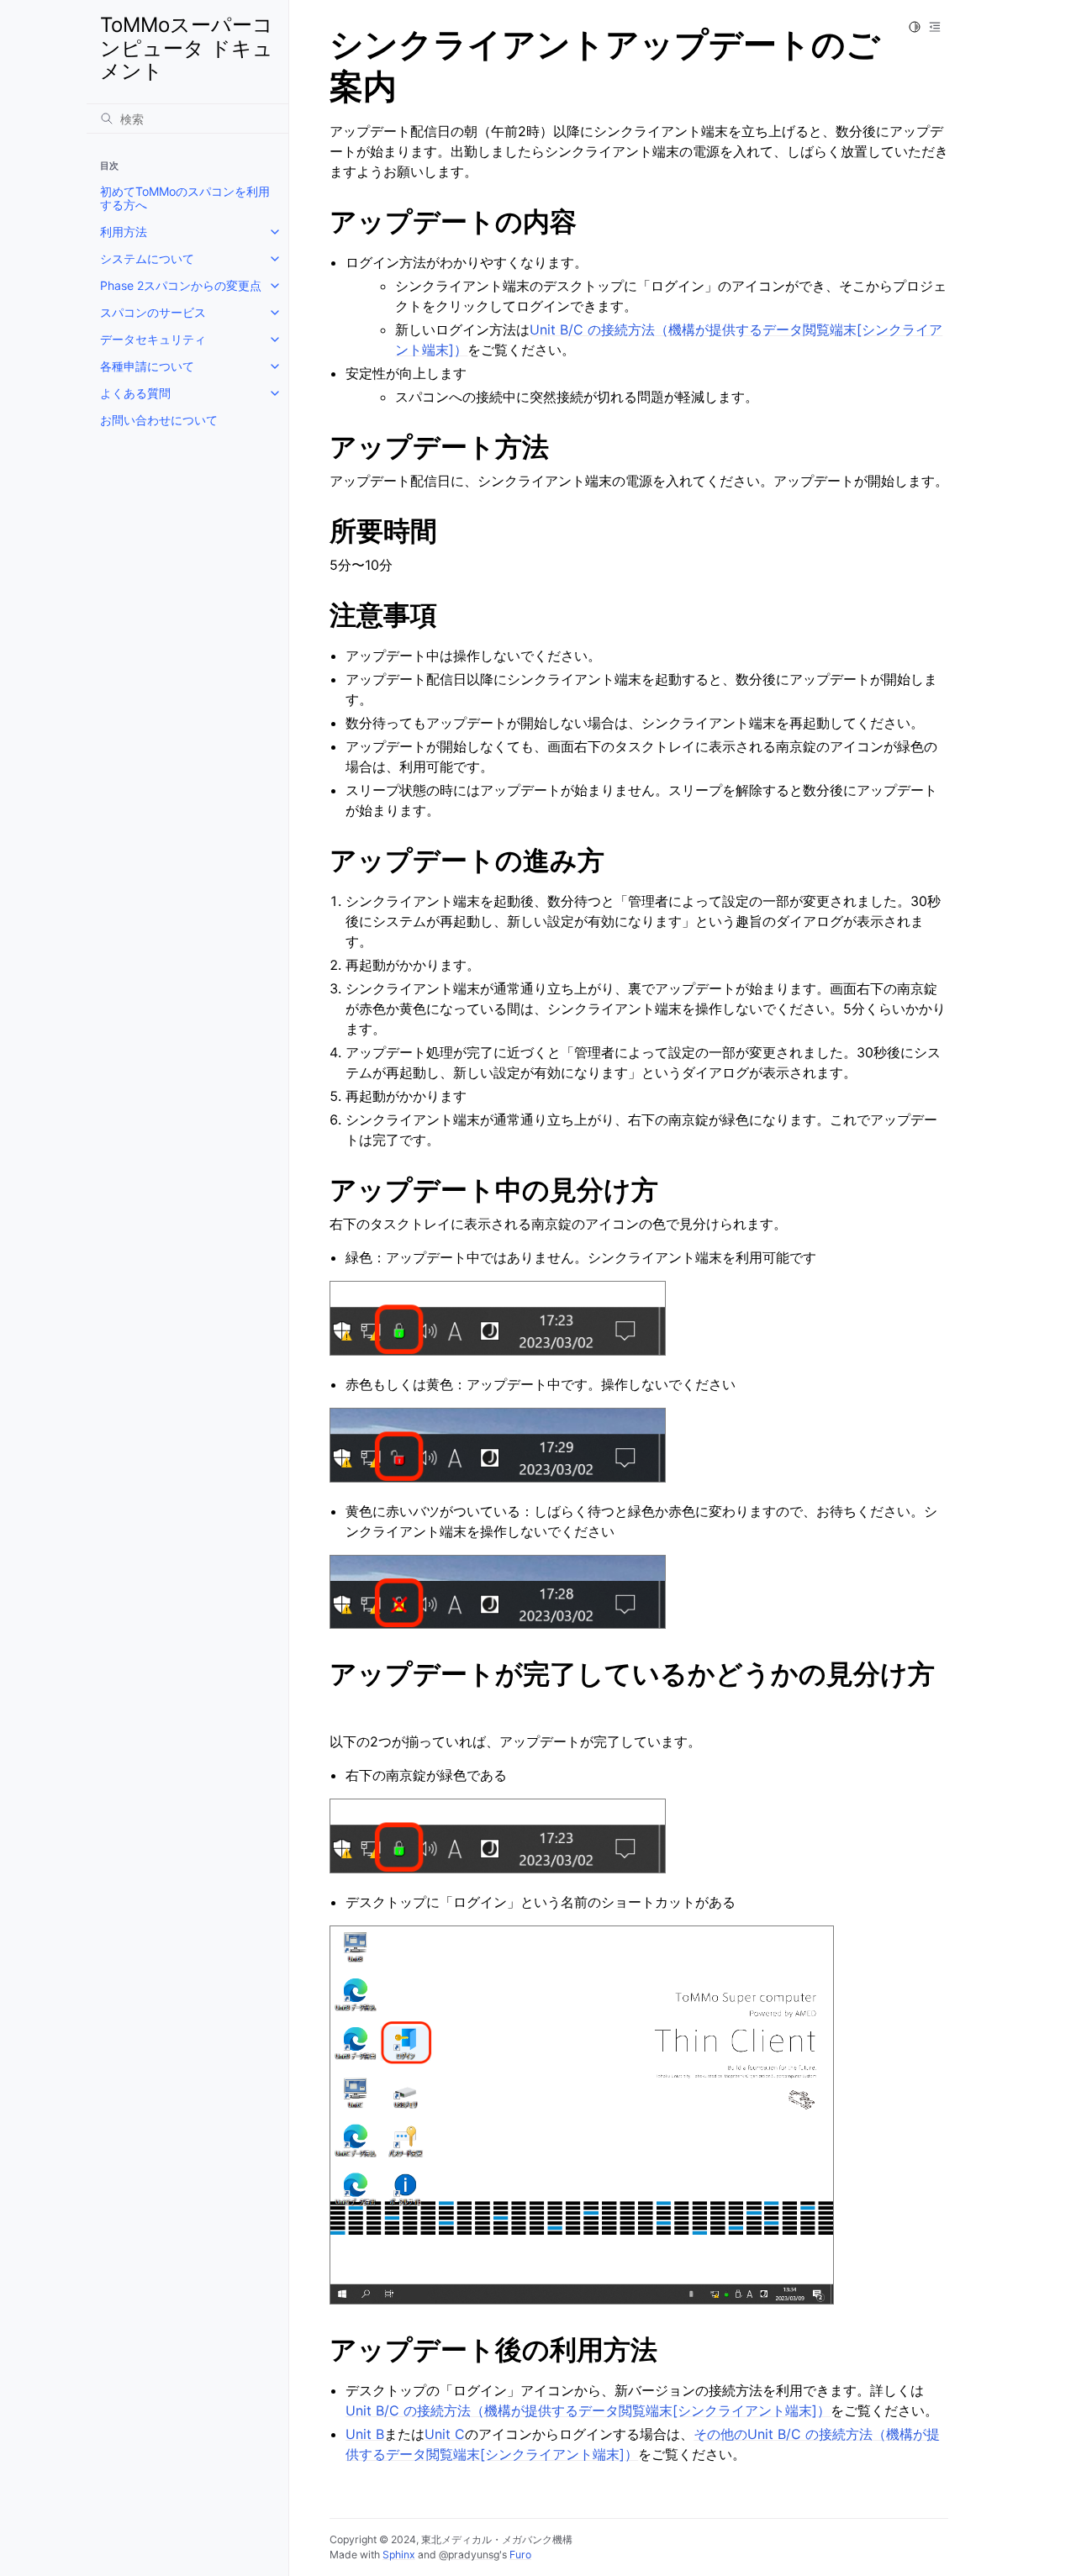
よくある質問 (135, 393)
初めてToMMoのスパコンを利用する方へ (185, 198)
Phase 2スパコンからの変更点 (181, 285)
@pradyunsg (469, 2555)
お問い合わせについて (159, 420)
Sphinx (399, 2555)
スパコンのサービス (153, 312)
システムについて (147, 258)
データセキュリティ (153, 339)
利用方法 (124, 232)
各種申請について (147, 366)
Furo (520, 2555)
